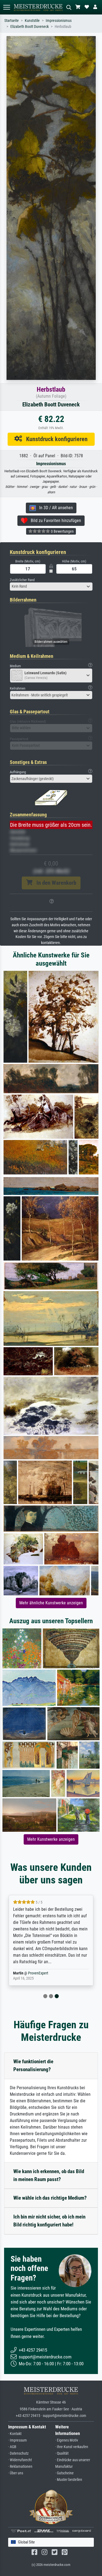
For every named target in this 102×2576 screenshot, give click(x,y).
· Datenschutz (18, 2453)
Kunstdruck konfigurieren (55, 439)
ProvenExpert (38, 1973)
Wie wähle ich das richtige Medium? (50, 2198)
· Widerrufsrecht (20, 2460)
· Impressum (18, 2440)
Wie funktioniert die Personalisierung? (33, 2065)
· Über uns (16, 2473)
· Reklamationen (20, 2467)
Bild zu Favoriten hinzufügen (54, 521)
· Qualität (62, 2453)
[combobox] (51, 587)
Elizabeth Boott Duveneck (30, 27)
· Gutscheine (64, 2473)
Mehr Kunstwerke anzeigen (51, 1839)
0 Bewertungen (62, 531)
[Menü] (7, 7)
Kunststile (32, 21)
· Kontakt (15, 2434)
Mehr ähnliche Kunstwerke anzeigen (51, 1603)
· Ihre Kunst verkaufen (72, 2447)
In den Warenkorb (54, 883)
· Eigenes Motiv (67, 2440)
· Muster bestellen (69, 2480)
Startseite (12, 21)
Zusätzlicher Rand (22, 580)
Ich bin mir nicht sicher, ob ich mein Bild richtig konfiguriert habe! (49, 2221)
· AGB (12, 2447)
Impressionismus (59, 21)
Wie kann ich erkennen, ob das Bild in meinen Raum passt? (49, 2175)
